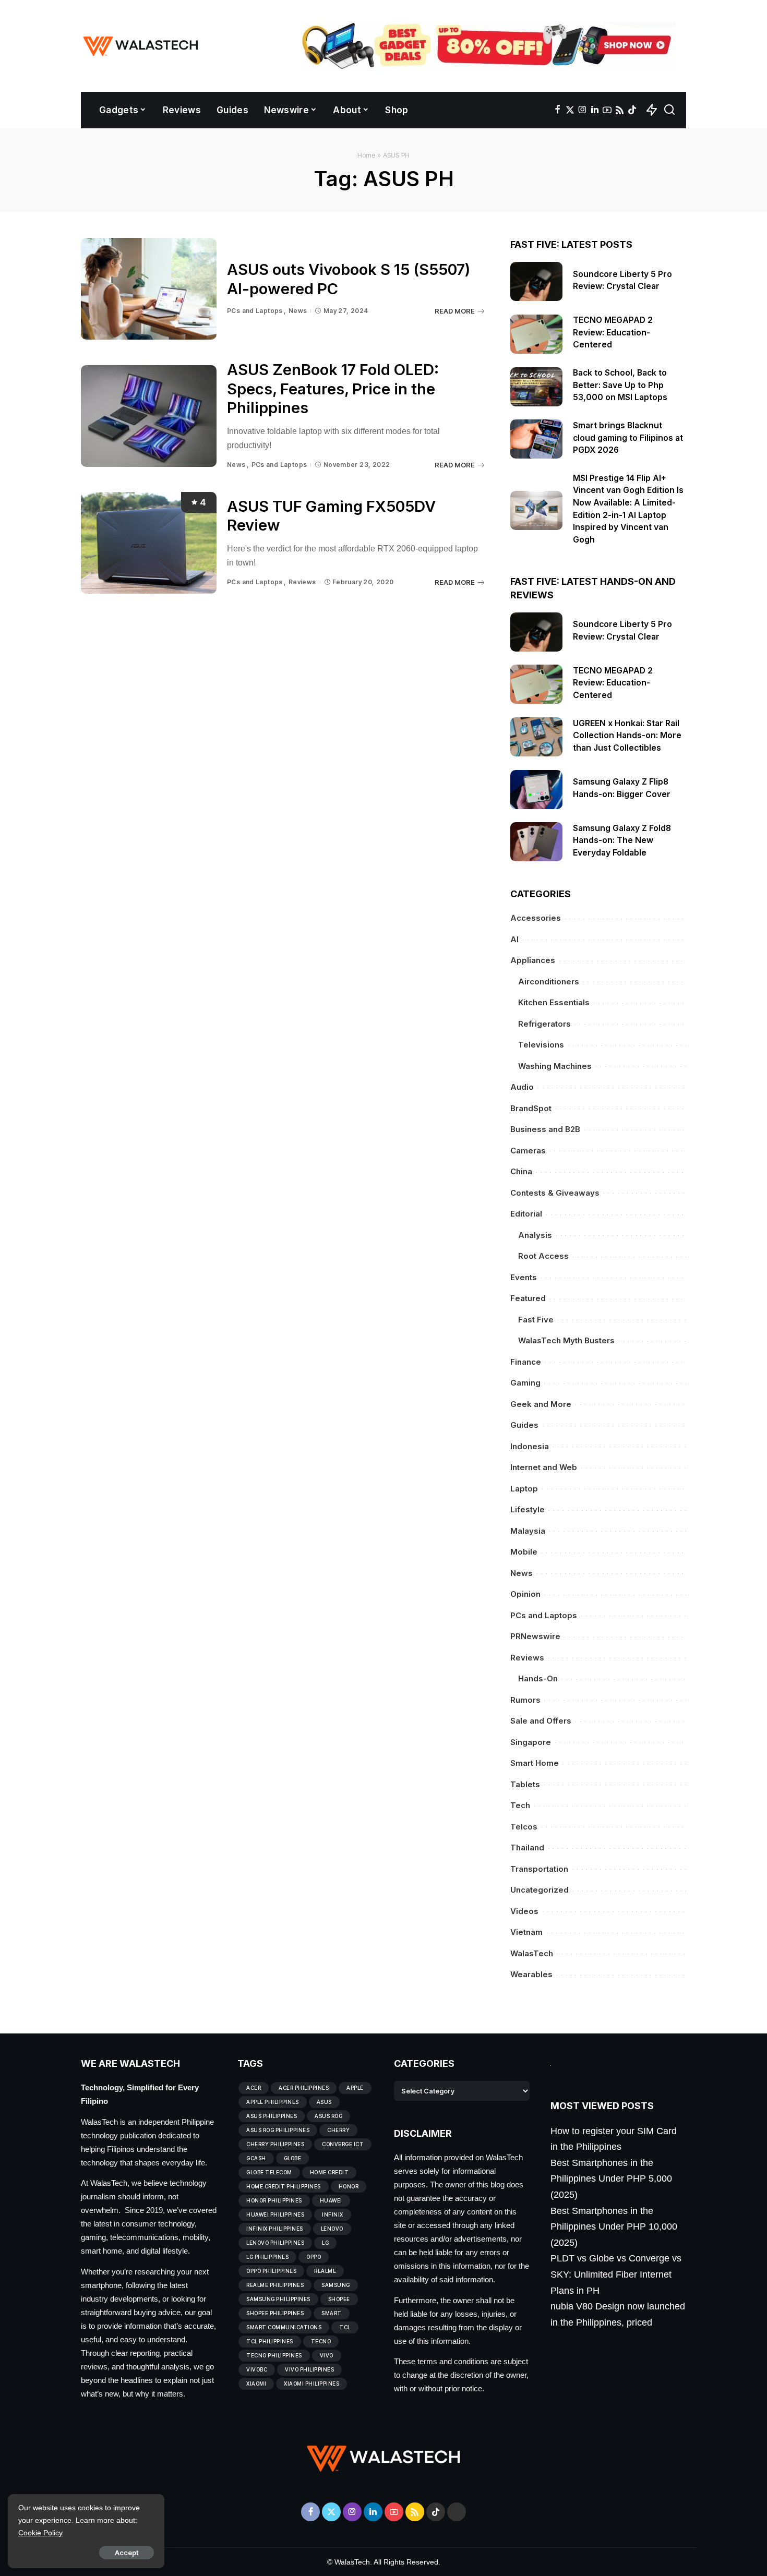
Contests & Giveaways (555, 1193)
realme (325, 2271)
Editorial (526, 1214)
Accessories (536, 918)
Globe (293, 2158)
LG (325, 2243)
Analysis (535, 1235)
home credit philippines (284, 2186)
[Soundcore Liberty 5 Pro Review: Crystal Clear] (536, 281)
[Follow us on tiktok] (632, 110)
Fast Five (536, 1320)
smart (332, 2313)
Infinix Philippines (275, 2229)
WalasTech (532, 1953)
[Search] (669, 110)
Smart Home (535, 1763)
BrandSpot (531, 1108)
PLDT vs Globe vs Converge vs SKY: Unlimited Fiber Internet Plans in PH (616, 2274)
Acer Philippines (304, 2088)
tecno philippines (274, 2355)
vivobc (257, 2369)
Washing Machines (555, 1066)
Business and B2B (545, 1129)
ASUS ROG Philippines (278, 2130)
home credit (329, 2172)
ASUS (324, 2102)
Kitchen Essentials (554, 1002)
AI (514, 939)
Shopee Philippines (275, 2313)
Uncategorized (540, 1890)
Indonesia (530, 1446)
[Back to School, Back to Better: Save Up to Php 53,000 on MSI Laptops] (536, 387)
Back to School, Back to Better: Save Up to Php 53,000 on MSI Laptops (621, 385)
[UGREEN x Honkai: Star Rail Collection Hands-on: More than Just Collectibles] (536, 737)
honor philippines (274, 2200)
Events (524, 1277)
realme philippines (275, 2285)
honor (349, 2186)
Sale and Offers (541, 1721)
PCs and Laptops (255, 311)
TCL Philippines (270, 2341)
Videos (524, 1911)
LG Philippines (267, 2257)
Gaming (525, 1383)
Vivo (327, 2355)
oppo (314, 2257)
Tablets (525, 1784)
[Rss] (620, 110)
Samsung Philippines (278, 2299)
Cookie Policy (40, 2533)
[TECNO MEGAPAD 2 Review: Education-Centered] (536, 334)
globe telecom (269, 2172)
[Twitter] (570, 110)
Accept (127, 2553)
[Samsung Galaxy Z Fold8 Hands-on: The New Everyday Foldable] (536, 842)
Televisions (541, 1045)
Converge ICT (343, 2144)
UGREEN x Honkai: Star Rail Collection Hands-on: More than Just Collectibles (627, 736)
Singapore (531, 1742)
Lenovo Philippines (275, 2243)
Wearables (531, 1974)
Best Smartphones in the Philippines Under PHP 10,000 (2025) (614, 2227)
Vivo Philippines (309, 2369)
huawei (331, 2200)
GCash (256, 2158)
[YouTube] (607, 110)
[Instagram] (583, 110)
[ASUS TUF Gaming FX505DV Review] (149, 543)
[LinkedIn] (595, 110)
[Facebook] (558, 110)
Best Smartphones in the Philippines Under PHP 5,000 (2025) (611, 2179)
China (521, 1171)
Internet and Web (544, 1467)
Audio (522, 1087)
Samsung (336, 2285)
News (298, 311)
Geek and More (541, 1404)
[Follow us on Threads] (457, 2512)
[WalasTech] (141, 46)
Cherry (338, 2130)
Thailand (527, 1847)
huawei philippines (275, 2214)
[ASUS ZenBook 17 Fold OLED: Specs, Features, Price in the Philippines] (149, 416)
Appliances (533, 960)
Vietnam (526, 1932)
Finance (526, 1362)
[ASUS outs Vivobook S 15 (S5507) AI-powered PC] (149, 289)
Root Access (543, 1256)
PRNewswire (535, 1636)
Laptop (524, 1489)
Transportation (539, 1869)
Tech (520, 1805)
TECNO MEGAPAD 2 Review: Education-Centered (613, 332)
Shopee (339, 2299)
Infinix (333, 2214)
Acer (254, 2088)
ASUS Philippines (272, 2116)
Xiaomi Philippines (311, 2384)
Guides (524, 1425)
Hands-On (538, 1678)
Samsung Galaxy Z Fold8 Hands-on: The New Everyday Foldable (622, 840)
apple (355, 2088)
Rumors (525, 1700)
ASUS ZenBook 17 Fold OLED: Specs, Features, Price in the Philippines (333, 389)
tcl (345, 2327)
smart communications (284, 2327)
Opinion (525, 1594)
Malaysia (528, 1531)
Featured (528, 1298)
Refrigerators (544, 1024)
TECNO (321, 2341)
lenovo (332, 2229)
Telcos (524, 1827)
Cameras (528, 1151)
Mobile (524, 1552)
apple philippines (273, 2102)
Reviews (302, 582)
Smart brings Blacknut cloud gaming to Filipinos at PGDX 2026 (628, 438)
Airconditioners (549, 982)
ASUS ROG (328, 2116)
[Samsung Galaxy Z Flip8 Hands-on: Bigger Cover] (536, 790)
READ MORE (455, 311)
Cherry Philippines (275, 2144)
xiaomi (256, 2384)
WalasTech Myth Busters (566, 1340)
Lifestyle (528, 1509)
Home (367, 155)
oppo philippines (271, 2271)
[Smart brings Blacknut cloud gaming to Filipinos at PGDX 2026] (536, 439)
